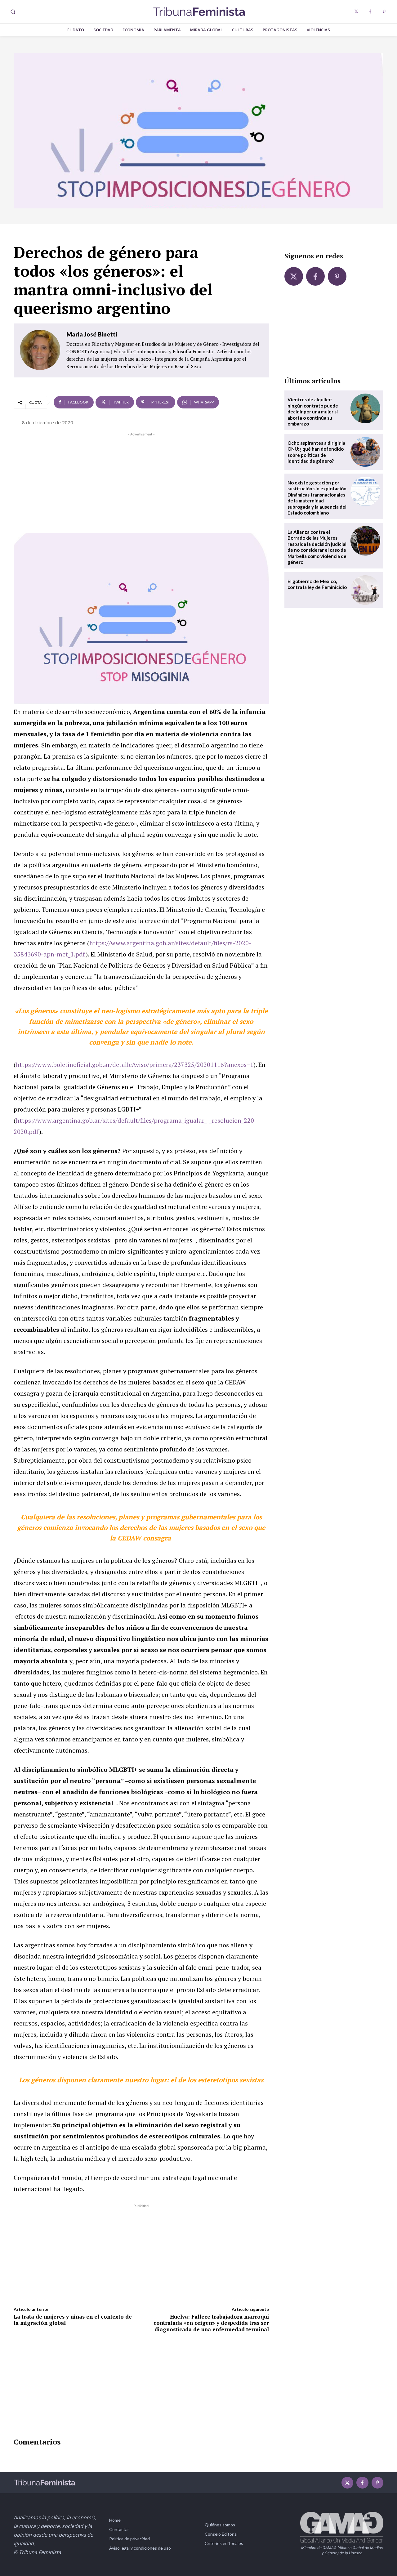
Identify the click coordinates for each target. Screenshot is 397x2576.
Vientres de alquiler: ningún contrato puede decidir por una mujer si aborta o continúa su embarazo (313, 412)
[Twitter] (356, 12)
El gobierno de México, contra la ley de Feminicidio (317, 584)
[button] (13, 12)
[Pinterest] (384, 12)
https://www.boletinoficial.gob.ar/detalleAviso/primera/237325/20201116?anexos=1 (135, 1065)
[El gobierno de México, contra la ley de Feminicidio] (365, 590)
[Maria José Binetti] (40, 350)
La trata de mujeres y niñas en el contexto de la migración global (73, 2320)
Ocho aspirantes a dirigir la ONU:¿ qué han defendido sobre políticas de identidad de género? (316, 452)
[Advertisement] (141, 481)
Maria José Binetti (92, 334)
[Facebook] (370, 12)
